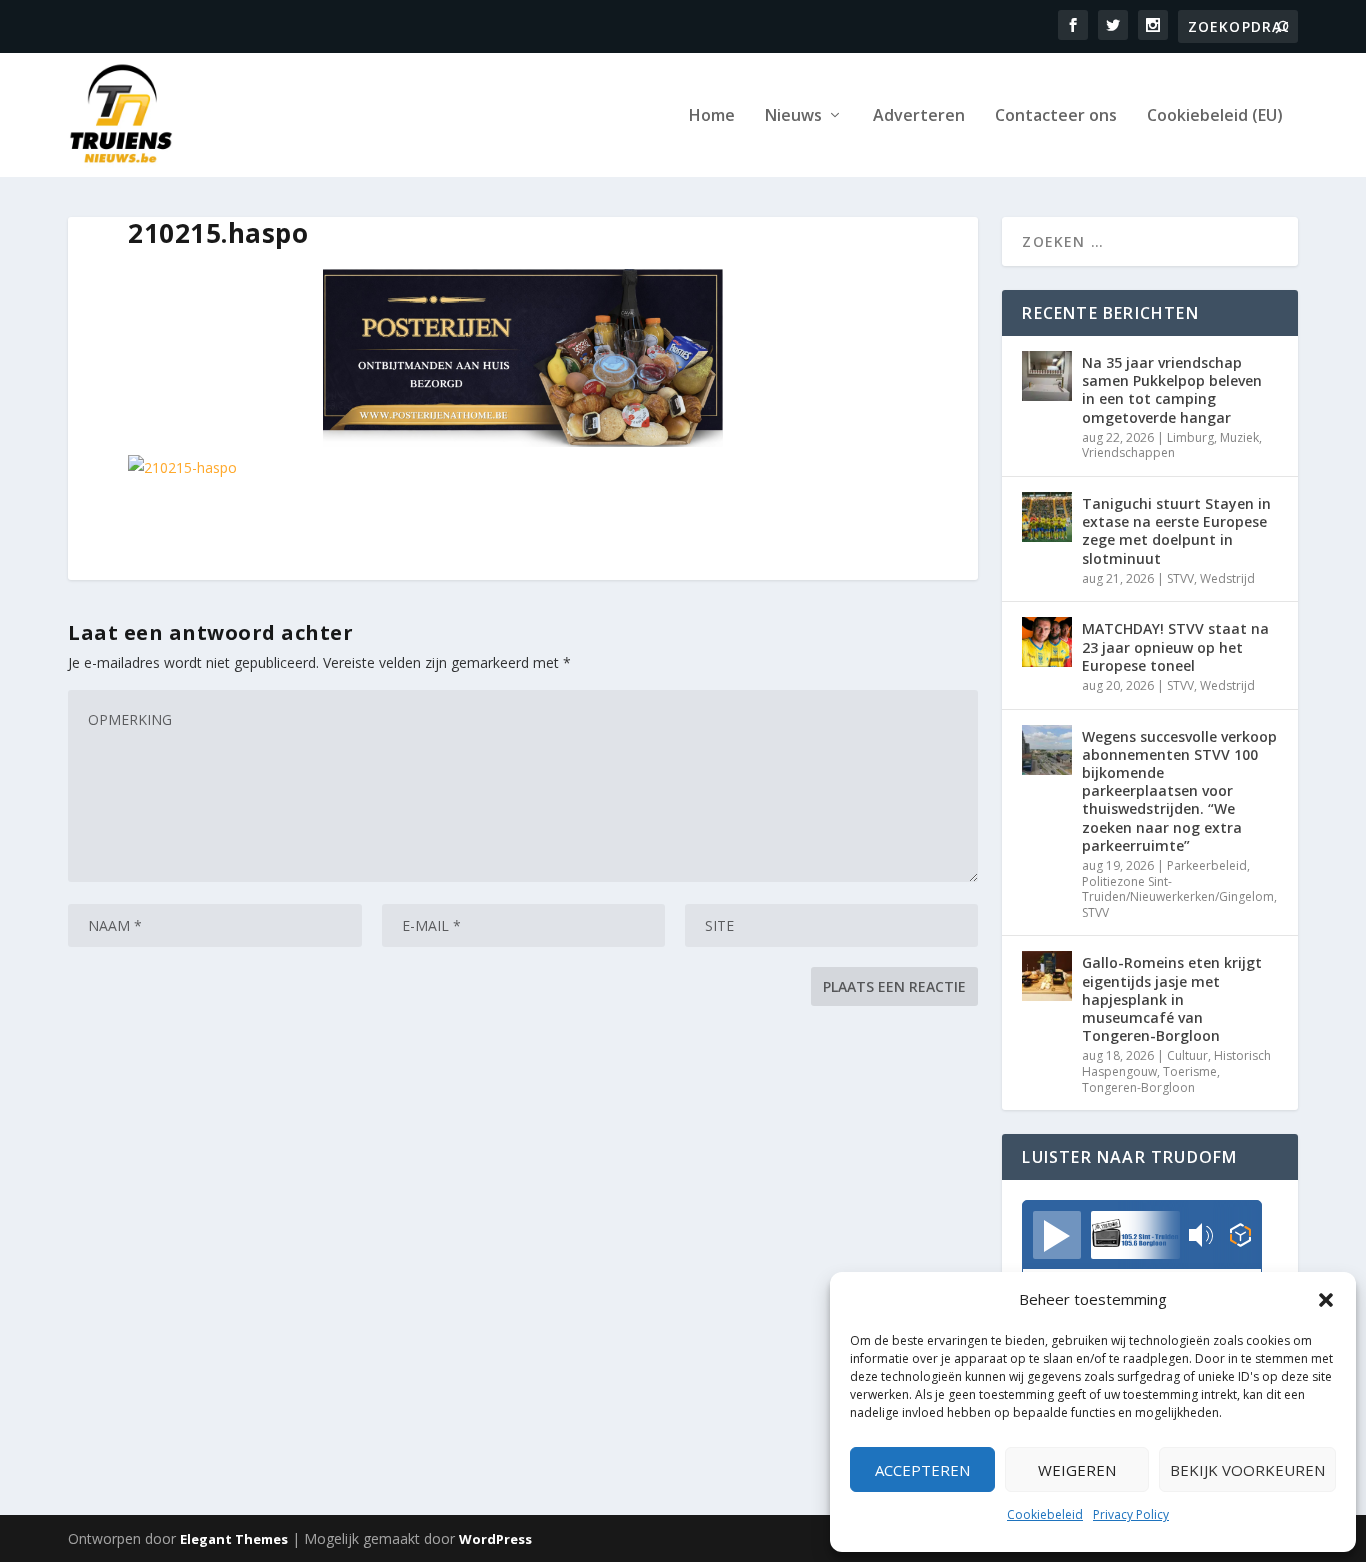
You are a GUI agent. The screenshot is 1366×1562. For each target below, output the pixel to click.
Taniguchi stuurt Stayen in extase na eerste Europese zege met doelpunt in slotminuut (1176, 531)
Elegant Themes (234, 1539)
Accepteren (922, 1470)
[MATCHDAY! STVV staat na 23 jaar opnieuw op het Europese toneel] (1047, 642)
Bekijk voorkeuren (1247, 1470)
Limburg (1190, 437)
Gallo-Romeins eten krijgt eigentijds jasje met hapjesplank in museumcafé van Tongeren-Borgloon (1172, 999)
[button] (1326, 1300)
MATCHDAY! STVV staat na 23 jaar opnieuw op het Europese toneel (1175, 646)
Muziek (1239, 437)
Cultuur (1187, 1055)
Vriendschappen (1128, 452)
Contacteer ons (1056, 116)
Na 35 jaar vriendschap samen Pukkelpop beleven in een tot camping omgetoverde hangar (1172, 390)
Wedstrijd (1227, 578)
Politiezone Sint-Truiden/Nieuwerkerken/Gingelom (1178, 889)
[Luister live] (1057, 1235)
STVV (1180, 578)
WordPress (495, 1539)
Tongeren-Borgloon (1138, 1087)
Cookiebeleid (1045, 1514)
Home (712, 116)
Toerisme (1190, 1071)
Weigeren (1077, 1470)
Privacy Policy (1131, 1514)
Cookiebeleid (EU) (1215, 116)
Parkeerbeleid (1207, 865)
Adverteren (919, 116)
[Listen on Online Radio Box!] (1240, 1237)
